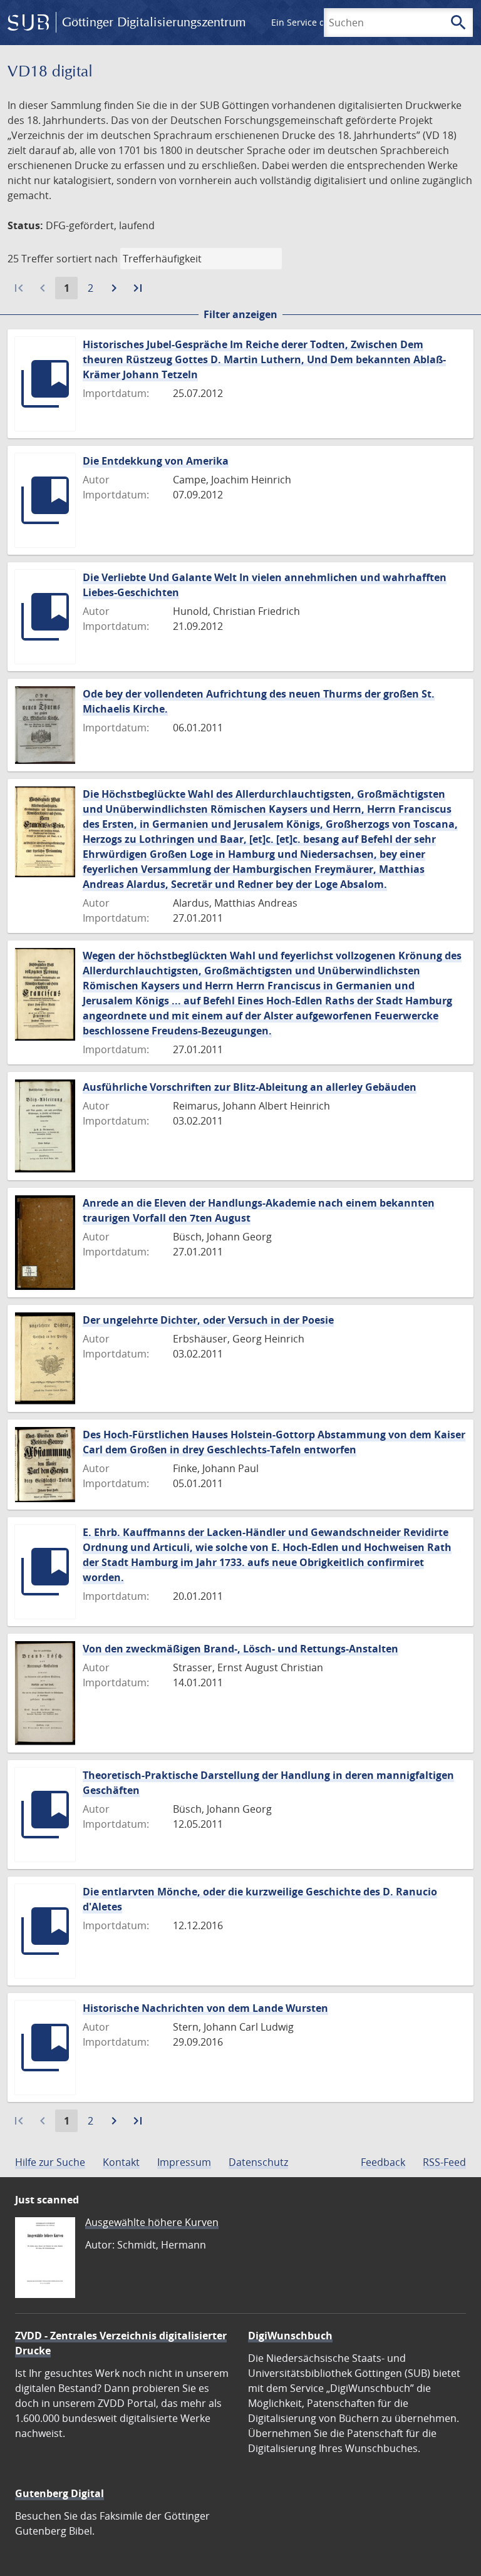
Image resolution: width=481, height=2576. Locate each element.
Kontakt (121, 2162)
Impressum (184, 2162)
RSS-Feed (444, 2162)
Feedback (383, 2162)
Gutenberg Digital (59, 2493)
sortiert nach (87, 259)
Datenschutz (258, 2162)
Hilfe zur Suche (50, 2162)
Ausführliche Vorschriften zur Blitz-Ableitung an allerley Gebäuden (250, 1087)
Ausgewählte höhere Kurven (152, 2222)
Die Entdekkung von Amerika (156, 461)
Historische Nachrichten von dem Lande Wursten (205, 2008)
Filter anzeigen (240, 314)
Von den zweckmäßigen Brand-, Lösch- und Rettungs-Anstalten (240, 1649)
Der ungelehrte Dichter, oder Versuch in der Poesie (208, 1320)
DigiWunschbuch (290, 2336)
